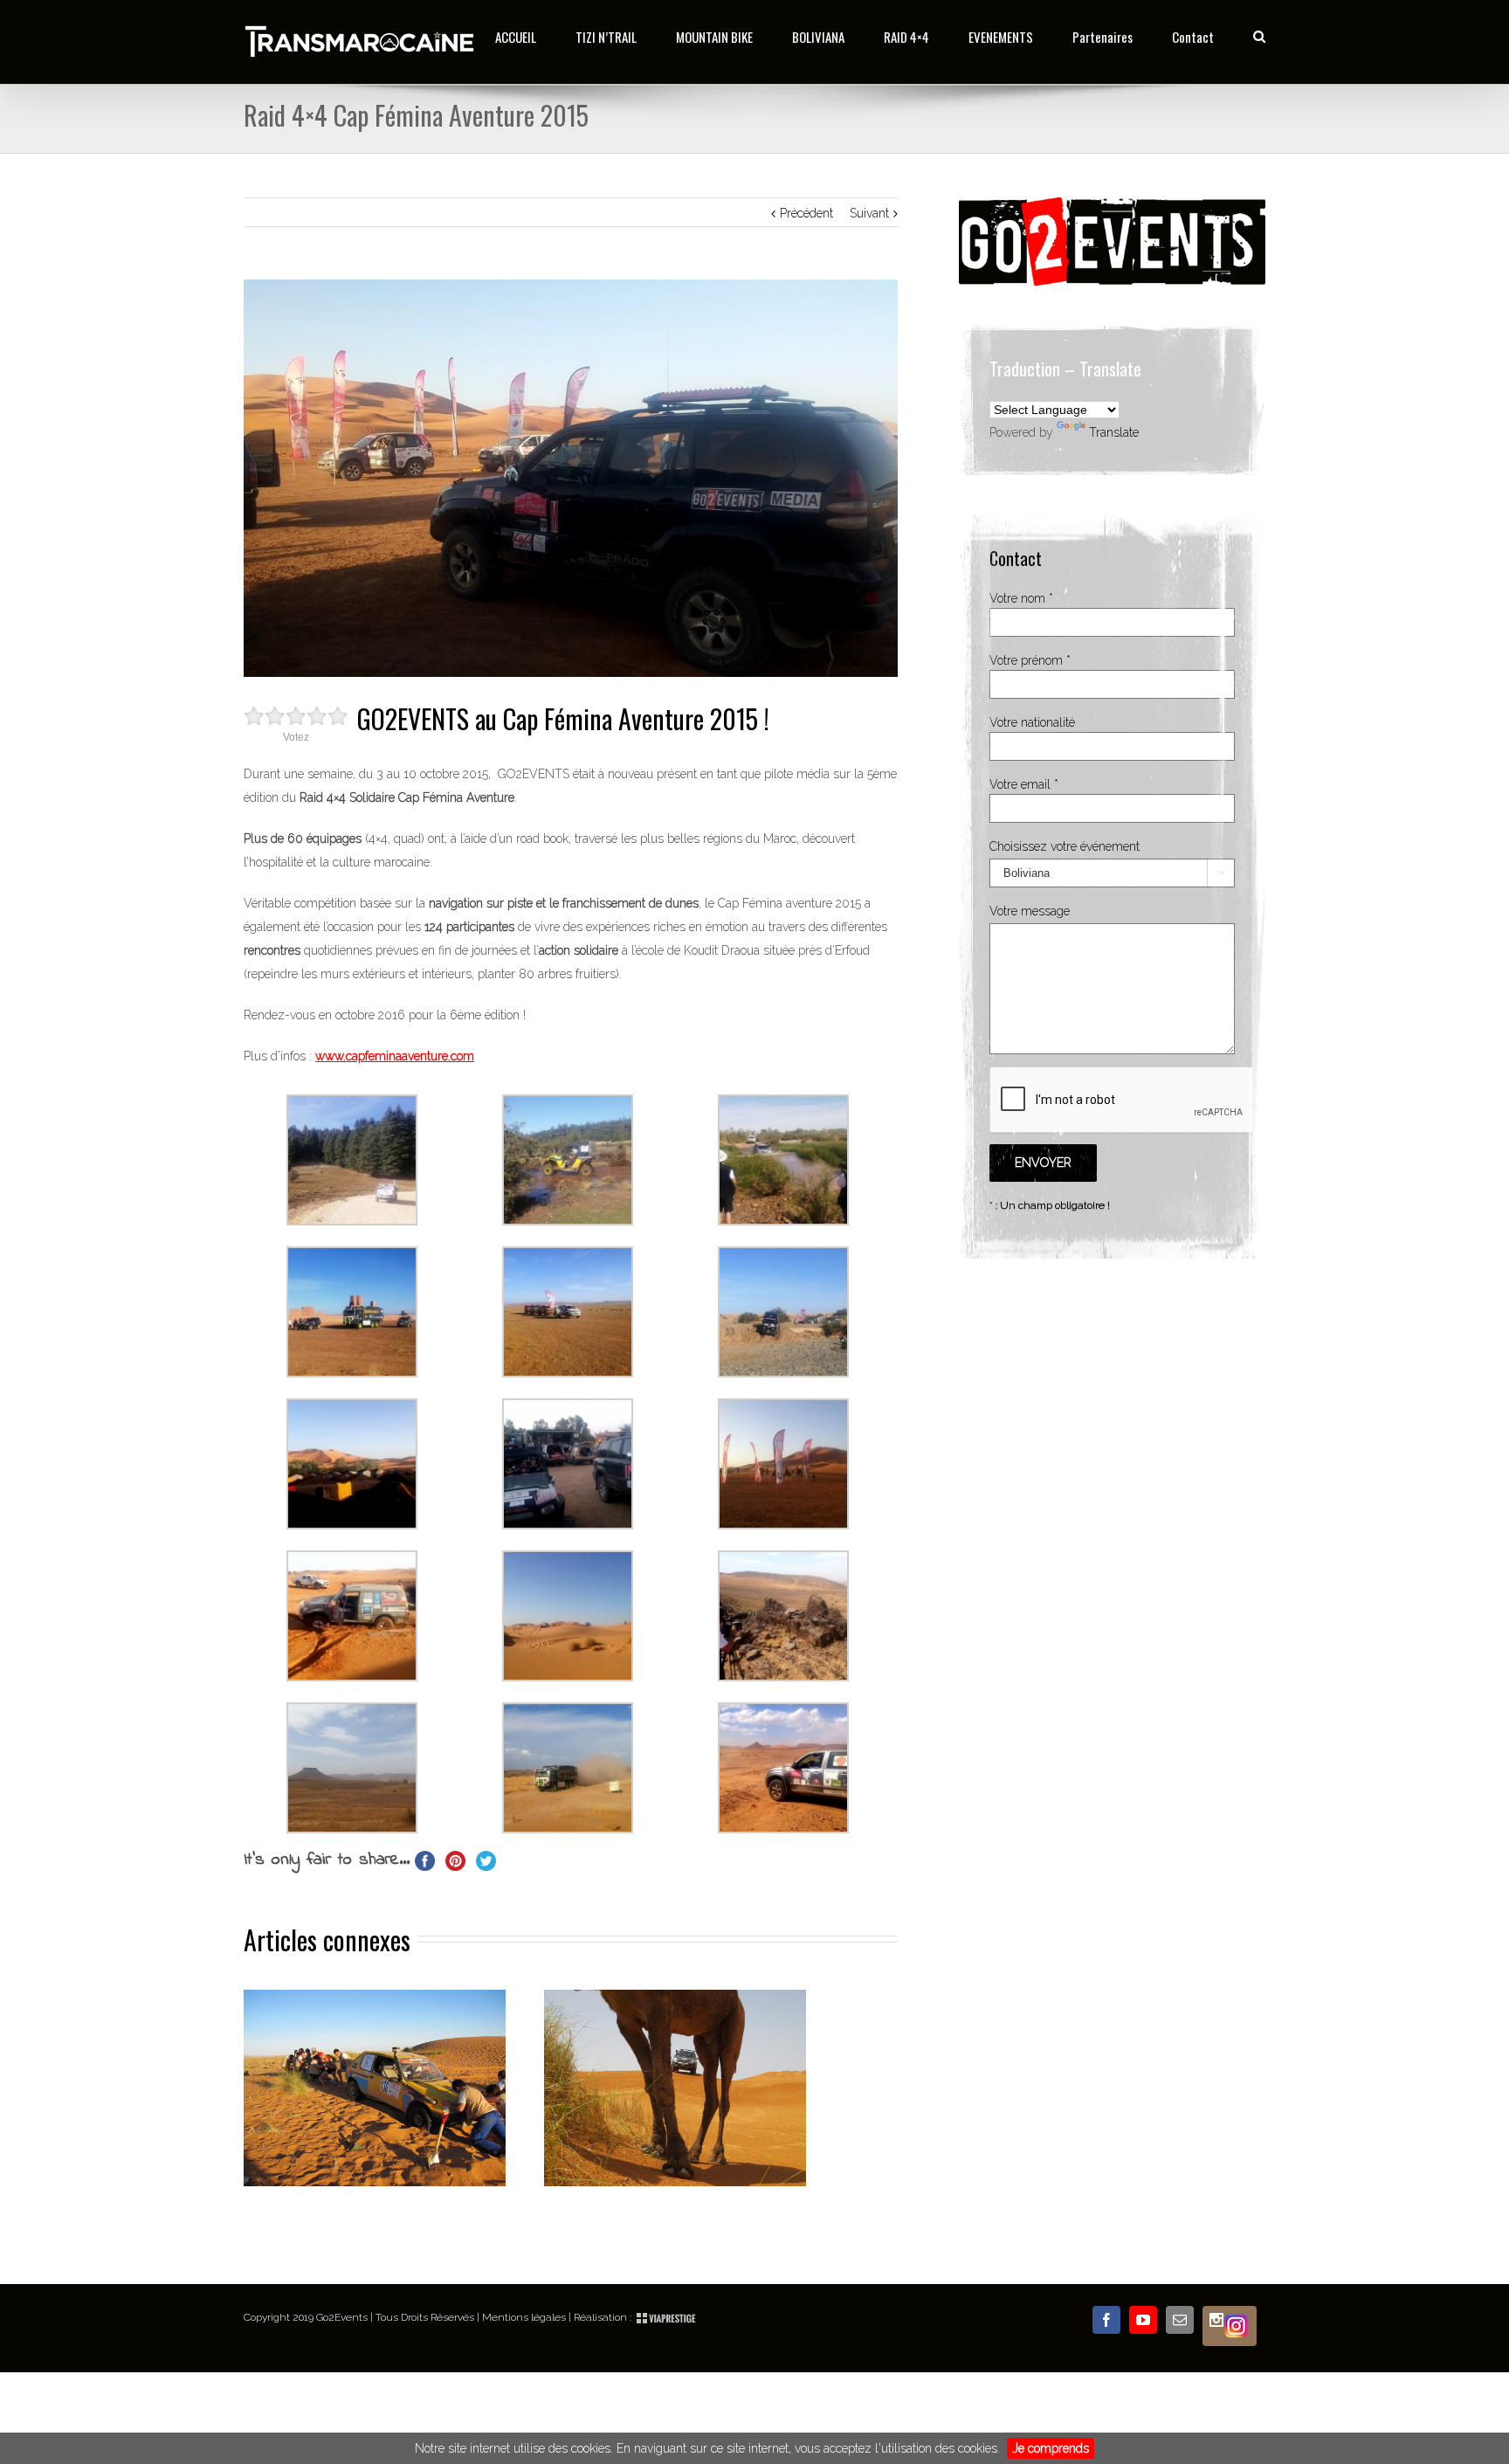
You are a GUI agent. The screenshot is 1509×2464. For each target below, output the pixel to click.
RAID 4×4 (906, 37)
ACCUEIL (516, 37)
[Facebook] (1106, 2320)
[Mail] (1180, 2320)
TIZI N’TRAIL (606, 37)
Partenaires (1102, 37)
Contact (1193, 37)
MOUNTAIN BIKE (714, 37)
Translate (1114, 432)
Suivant (869, 213)
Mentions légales (524, 2317)
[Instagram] (1230, 2326)
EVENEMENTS (1001, 37)
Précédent (806, 213)
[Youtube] (1143, 2320)
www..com (395, 1056)
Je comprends (1051, 2448)
